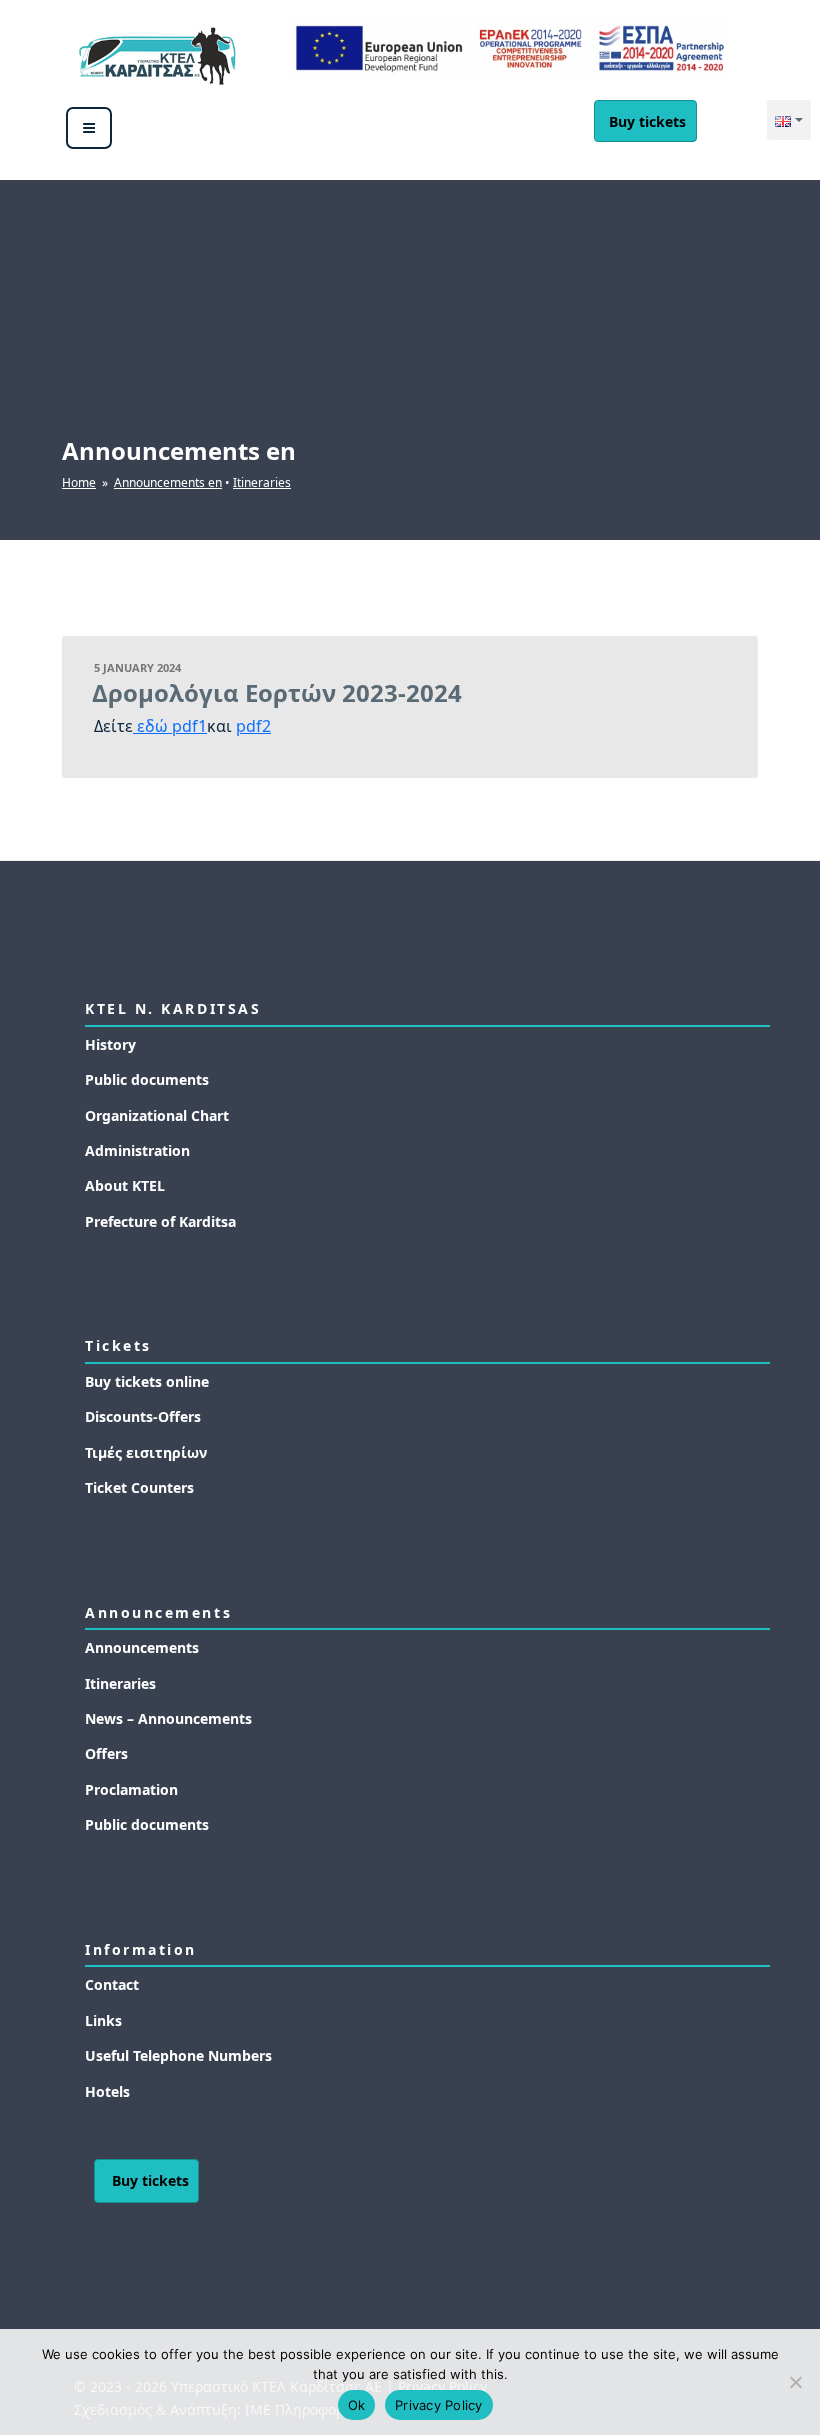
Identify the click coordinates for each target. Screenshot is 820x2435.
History (110, 1044)
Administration (137, 1150)
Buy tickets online (147, 1381)
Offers (106, 1753)
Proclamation (131, 1789)
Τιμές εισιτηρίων (146, 1452)
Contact (112, 1984)
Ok (357, 2405)
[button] (789, 120)
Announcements (142, 1647)
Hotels (107, 2091)
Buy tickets (647, 121)
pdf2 (253, 726)
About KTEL (125, 1185)
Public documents (147, 1079)
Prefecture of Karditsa (160, 1221)
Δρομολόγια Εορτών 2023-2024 (277, 692)
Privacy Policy (439, 2405)
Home (79, 482)
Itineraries (262, 482)
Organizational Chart (157, 1115)
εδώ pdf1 (170, 726)
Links (103, 2020)
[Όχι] (795, 2382)
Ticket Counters (139, 1487)
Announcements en (168, 482)
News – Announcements (168, 1718)
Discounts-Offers (143, 1416)
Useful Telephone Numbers (178, 2055)
